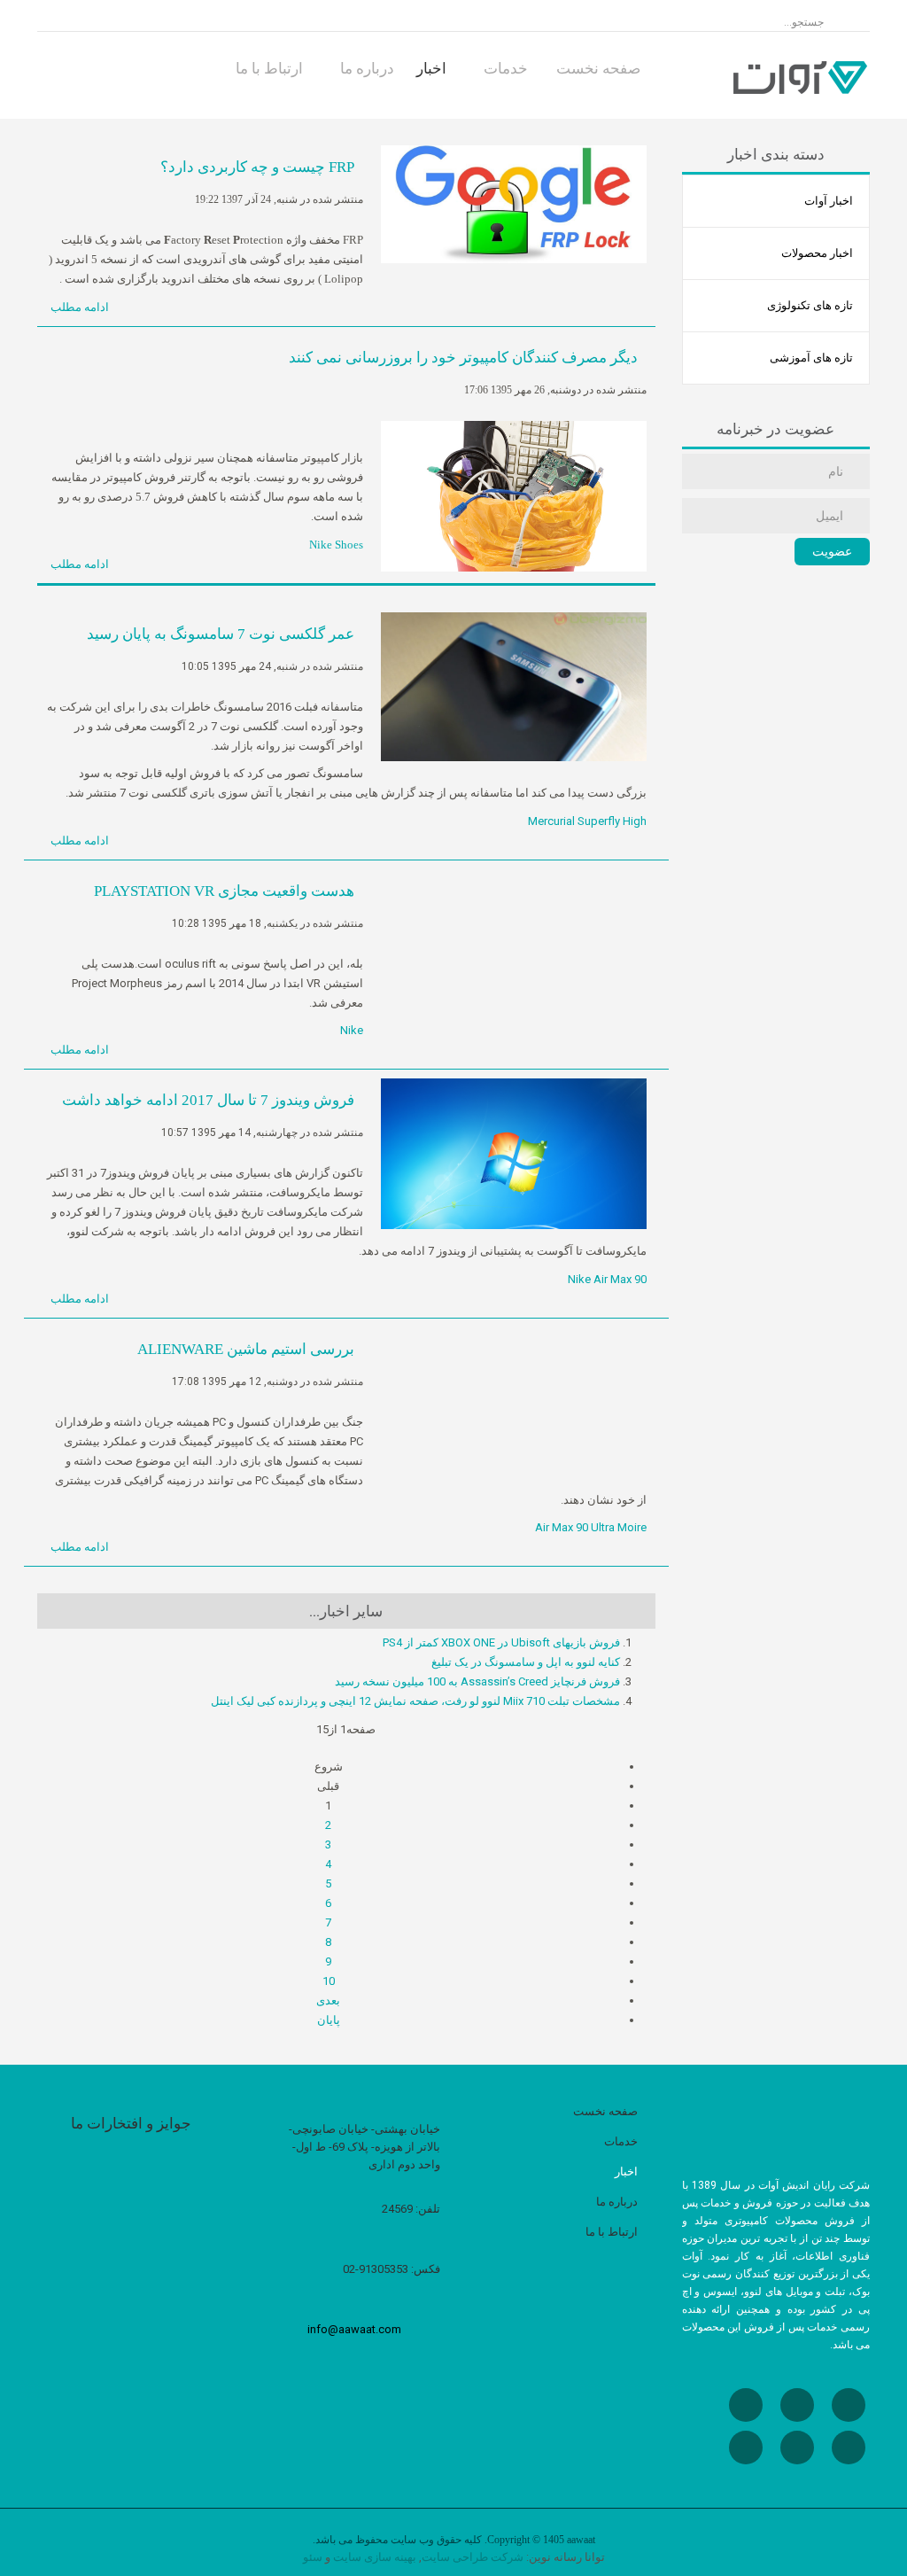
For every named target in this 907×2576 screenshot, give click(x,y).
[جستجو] (691, 23)
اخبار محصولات (817, 253)
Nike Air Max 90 (607, 1279)
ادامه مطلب (81, 307)
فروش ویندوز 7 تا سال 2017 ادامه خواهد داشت (208, 1100)
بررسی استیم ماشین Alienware (246, 1349)
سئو (313, 2557)
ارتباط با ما (271, 68)
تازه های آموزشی (811, 358)
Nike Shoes (336, 545)
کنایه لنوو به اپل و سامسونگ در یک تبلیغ (526, 1662)
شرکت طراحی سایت (473, 2557)
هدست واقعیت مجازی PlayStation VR (224, 891)
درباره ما (367, 68)
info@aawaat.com (354, 2329)
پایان (329, 2020)
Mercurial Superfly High (587, 821)
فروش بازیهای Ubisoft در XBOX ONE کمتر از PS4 (501, 1642)
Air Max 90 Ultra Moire (591, 1527)
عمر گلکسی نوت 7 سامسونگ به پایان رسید (221, 634)
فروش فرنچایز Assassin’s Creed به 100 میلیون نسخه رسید (477, 1681)
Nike (352, 1030)
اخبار (433, 68)
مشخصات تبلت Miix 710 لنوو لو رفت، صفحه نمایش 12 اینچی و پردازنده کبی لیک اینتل (415, 1701)
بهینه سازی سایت (375, 2557)
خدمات (508, 68)
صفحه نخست (600, 68)
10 (329, 1981)
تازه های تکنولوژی (810, 305)
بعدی (328, 2000)
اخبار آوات (829, 201)
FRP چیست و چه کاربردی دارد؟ (257, 167)
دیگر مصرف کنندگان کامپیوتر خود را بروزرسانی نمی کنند (463, 358)
